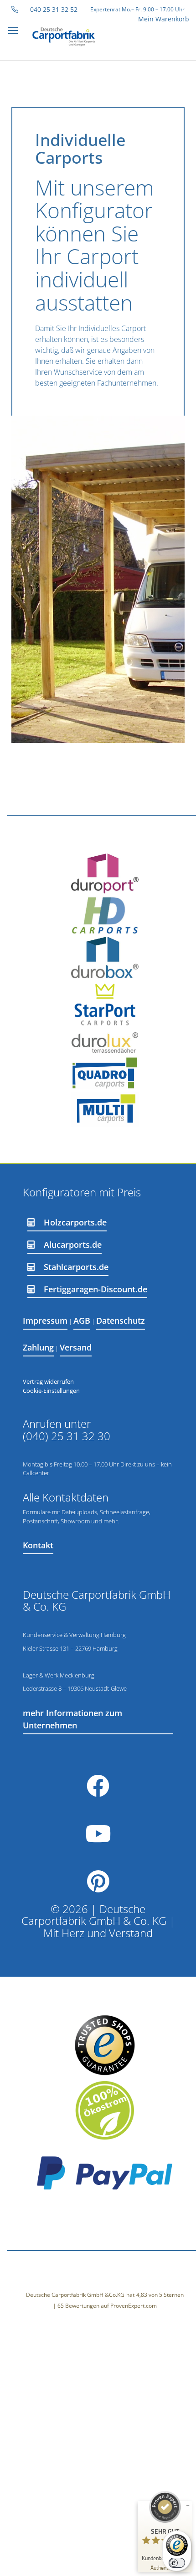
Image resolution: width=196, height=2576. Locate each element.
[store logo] (71, 37)
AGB (82, 1321)
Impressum (45, 1321)
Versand (76, 1347)
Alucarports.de (73, 1245)
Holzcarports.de (75, 1222)
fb (98, 1786)
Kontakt (38, 1545)
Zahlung (38, 1347)
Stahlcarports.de (76, 1267)
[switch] (177, 2563)
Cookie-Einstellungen (51, 1391)
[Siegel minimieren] (188, 2506)
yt (98, 1834)
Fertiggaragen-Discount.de (95, 1289)
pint (98, 1881)
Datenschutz (121, 1321)
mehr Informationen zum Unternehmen (72, 1719)
